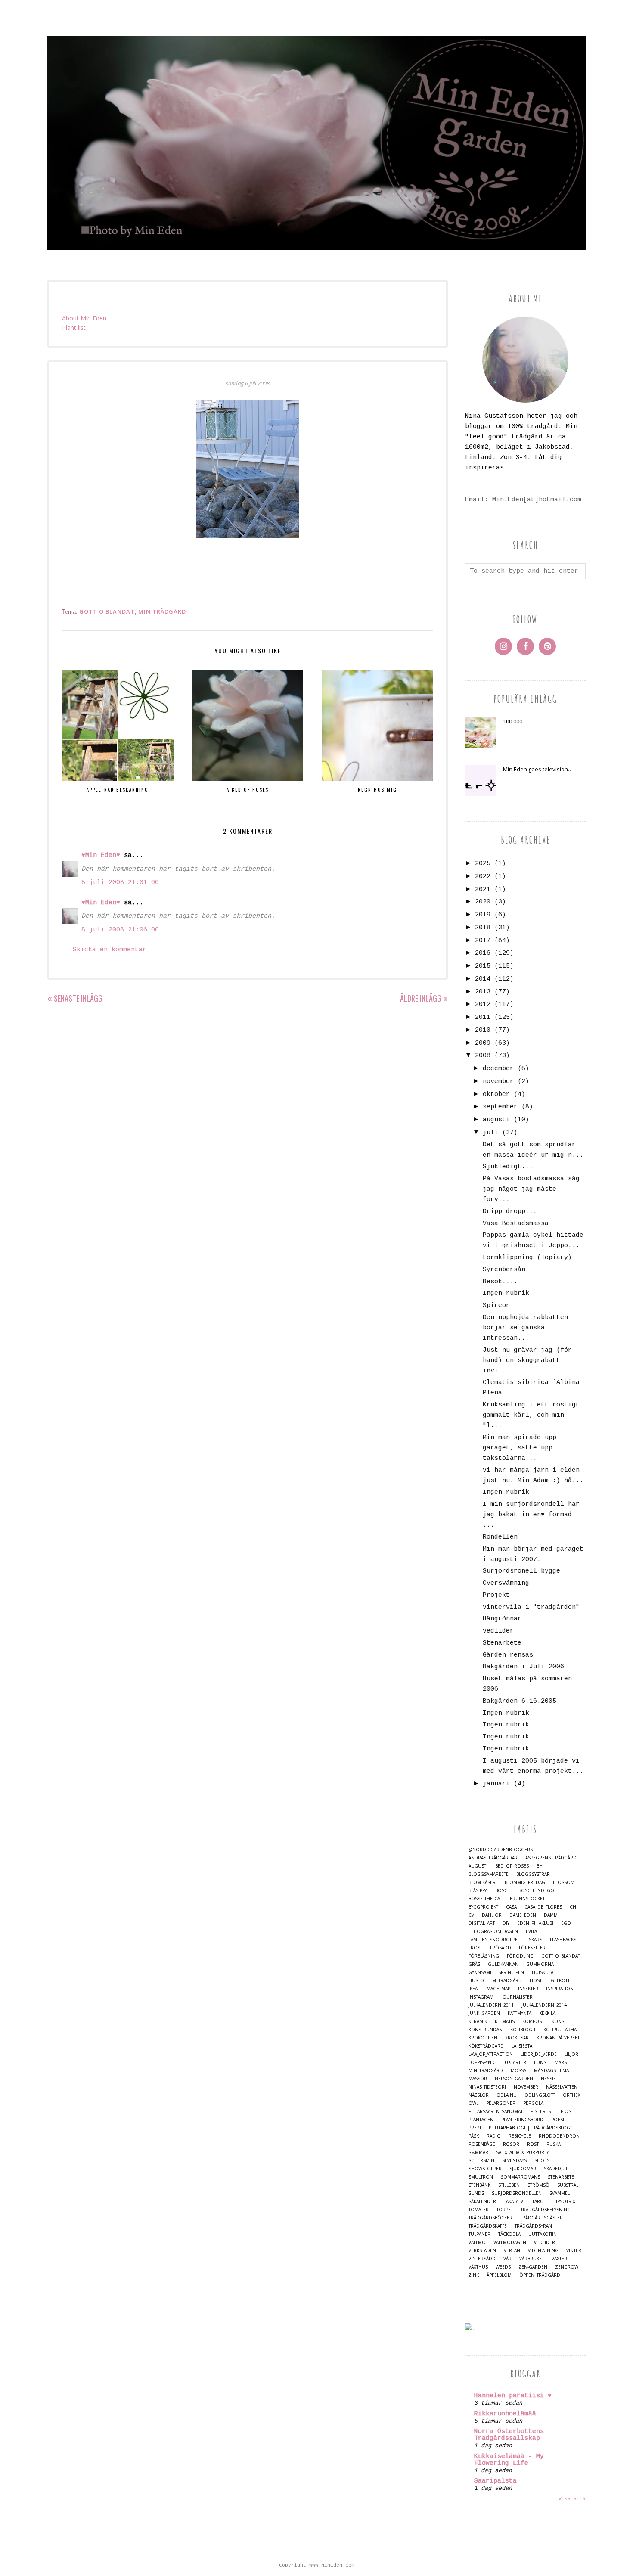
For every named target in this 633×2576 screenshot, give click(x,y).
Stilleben (509, 2185)
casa (511, 1907)
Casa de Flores (543, 1907)
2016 (483, 953)
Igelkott (560, 1981)
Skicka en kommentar (110, 950)
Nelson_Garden (514, 2079)
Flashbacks (563, 1940)
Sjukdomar (523, 2169)
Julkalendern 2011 (491, 2005)
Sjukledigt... (508, 1167)
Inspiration (560, 1989)
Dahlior (492, 1915)
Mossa (518, 2071)
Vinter (574, 2251)
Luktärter (514, 2062)
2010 (483, 1030)
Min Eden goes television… (538, 769)
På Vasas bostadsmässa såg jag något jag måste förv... (531, 1189)
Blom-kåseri (483, 1882)
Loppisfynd (482, 2062)
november (498, 1082)
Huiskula (543, 1972)
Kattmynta (520, 2013)
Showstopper (485, 2169)
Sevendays (514, 2161)
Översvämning (506, 1583)
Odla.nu (507, 2095)
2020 (483, 902)
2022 (483, 877)
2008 (483, 1056)
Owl (473, 2103)
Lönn (540, 2062)
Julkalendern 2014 (544, 2005)
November (526, 2087)
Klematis (505, 2022)
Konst (559, 2022)
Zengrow (567, 2267)
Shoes (542, 2161)
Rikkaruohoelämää (505, 2414)
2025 (483, 864)
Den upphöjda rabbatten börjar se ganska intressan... (525, 1328)
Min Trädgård (162, 611)
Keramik (478, 2022)
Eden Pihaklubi (535, 1923)
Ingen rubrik (506, 1293)
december (498, 1069)
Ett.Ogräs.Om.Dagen (493, 1932)
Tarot (539, 2202)
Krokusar (517, 2038)
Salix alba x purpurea (523, 2152)
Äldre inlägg (421, 998)
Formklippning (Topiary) (527, 1258)
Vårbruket (532, 2259)
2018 (483, 928)
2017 (483, 941)
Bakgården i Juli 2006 (523, 1667)
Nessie (548, 2079)
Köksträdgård (486, 2046)
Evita (531, 1932)
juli (490, 1133)
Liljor (571, 2054)
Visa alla (572, 2499)
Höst (536, 1981)
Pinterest (542, 2112)
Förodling (520, 1956)
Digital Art (482, 1923)
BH (540, 1866)
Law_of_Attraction (491, 2054)
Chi (574, 1907)
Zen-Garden (533, 2267)
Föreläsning (484, 1956)
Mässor (478, 2079)
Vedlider (545, 2242)
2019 (483, 915)
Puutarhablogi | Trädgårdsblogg (531, 2128)
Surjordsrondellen (517, 2193)
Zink (474, 2275)
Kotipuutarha (560, 2030)
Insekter (528, 1989)
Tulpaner (479, 2234)
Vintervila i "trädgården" (531, 1607)
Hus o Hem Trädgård (495, 1981)
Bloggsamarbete (489, 1874)
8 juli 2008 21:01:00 (120, 883)
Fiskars (534, 1940)
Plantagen (481, 2120)
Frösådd (501, 1948)
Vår (507, 2259)
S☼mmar (478, 2152)
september (500, 1107)
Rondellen (500, 1537)
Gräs (474, 1964)
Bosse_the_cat (485, 1899)
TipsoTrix (565, 2202)
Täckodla (509, 2234)
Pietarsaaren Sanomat (496, 2112)
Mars (561, 2062)
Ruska (554, 2144)
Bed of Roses (512, 1866)
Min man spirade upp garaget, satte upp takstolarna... (520, 1448)
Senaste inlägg (78, 998)
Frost (475, 1948)
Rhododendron (559, 2136)
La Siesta (522, 2046)
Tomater (479, 2210)
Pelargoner (501, 2103)
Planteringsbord (522, 2120)
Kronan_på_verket (558, 2038)
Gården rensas (508, 1655)
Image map (498, 1989)
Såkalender (482, 2202)
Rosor (511, 2144)
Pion (566, 2112)
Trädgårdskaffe (488, 2226)
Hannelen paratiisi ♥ (513, 2396)
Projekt (496, 1595)
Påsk (474, 2136)
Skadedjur (556, 2169)
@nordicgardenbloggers (501, 1850)
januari (496, 1784)
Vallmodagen (510, 2242)
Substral (568, 2185)
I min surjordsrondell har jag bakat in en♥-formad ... (531, 1515)
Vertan (512, 2251)
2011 (483, 1017)
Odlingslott (540, 2095)
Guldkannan (503, 1964)
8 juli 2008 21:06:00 (120, 930)
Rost (533, 2144)
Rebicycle (520, 2136)
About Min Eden (84, 318)
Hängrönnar (502, 1619)
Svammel (560, 2193)
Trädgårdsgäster (541, 2218)
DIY (506, 1923)
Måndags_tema (551, 2071)
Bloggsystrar (533, 1874)
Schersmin (481, 2161)
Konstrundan (486, 2030)
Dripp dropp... (510, 1212)
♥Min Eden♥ (101, 855)
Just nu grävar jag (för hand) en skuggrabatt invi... (527, 1361)
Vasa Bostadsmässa (516, 1224)
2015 (483, 966)
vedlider (498, 1631)
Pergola (533, 2103)
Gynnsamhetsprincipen (496, 1972)
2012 (483, 1004)
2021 (483, 889)
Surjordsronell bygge (521, 1571)
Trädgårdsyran (533, 2226)
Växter (559, 2259)
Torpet (505, 2210)
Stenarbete (502, 1643)
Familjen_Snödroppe (493, 1940)
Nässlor (479, 2095)
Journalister (517, 1997)
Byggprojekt (483, 1907)
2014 (483, 979)
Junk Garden (484, 2013)
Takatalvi (514, 2202)
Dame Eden (523, 1915)
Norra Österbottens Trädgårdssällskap (509, 2435)
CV (471, 1915)
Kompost (533, 2022)
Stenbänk (479, 2185)
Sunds (476, 2193)
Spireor (496, 1305)
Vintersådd (482, 2259)
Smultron (481, 2177)
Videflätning (543, 2251)
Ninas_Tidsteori (487, 2087)
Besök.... (500, 1282)
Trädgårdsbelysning (546, 2210)
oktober (496, 1094)
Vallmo (477, 2242)
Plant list (74, 327)
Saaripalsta (495, 2481)
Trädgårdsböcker (490, 2218)
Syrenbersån (504, 1270)
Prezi (475, 2128)
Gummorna (540, 1964)
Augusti (478, 1866)
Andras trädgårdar (493, 1858)
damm (551, 1915)
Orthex (572, 2095)
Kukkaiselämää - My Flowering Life (509, 2460)
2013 (483, 992)
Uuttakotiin (543, 2234)
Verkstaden (482, 2251)
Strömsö (538, 2185)
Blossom (564, 1882)
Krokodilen (483, 2038)
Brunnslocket (527, 1899)
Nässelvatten (562, 2087)
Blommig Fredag (525, 1882)
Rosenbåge (482, 2144)
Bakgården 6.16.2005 (520, 1701)
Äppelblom (499, 2275)
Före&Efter (532, 1948)
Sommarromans (520, 2177)
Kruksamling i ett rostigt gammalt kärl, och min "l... (531, 1415)
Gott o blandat (107, 611)
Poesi (558, 2120)
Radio (494, 2136)
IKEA (473, 1989)
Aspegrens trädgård (551, 1858)
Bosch (503, 1891)
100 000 (513, 721)
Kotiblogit (523, 2030)
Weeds (503, 2267)
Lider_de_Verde (539, 2054)
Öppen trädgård (540, 2275)
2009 (483, 1043)
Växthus (478, 2267)
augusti (496, 1120)
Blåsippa (478, 1891)
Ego (566, 1923)
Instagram (481, 1997)
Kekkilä (547, 2013)
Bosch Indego (536, 1891)
